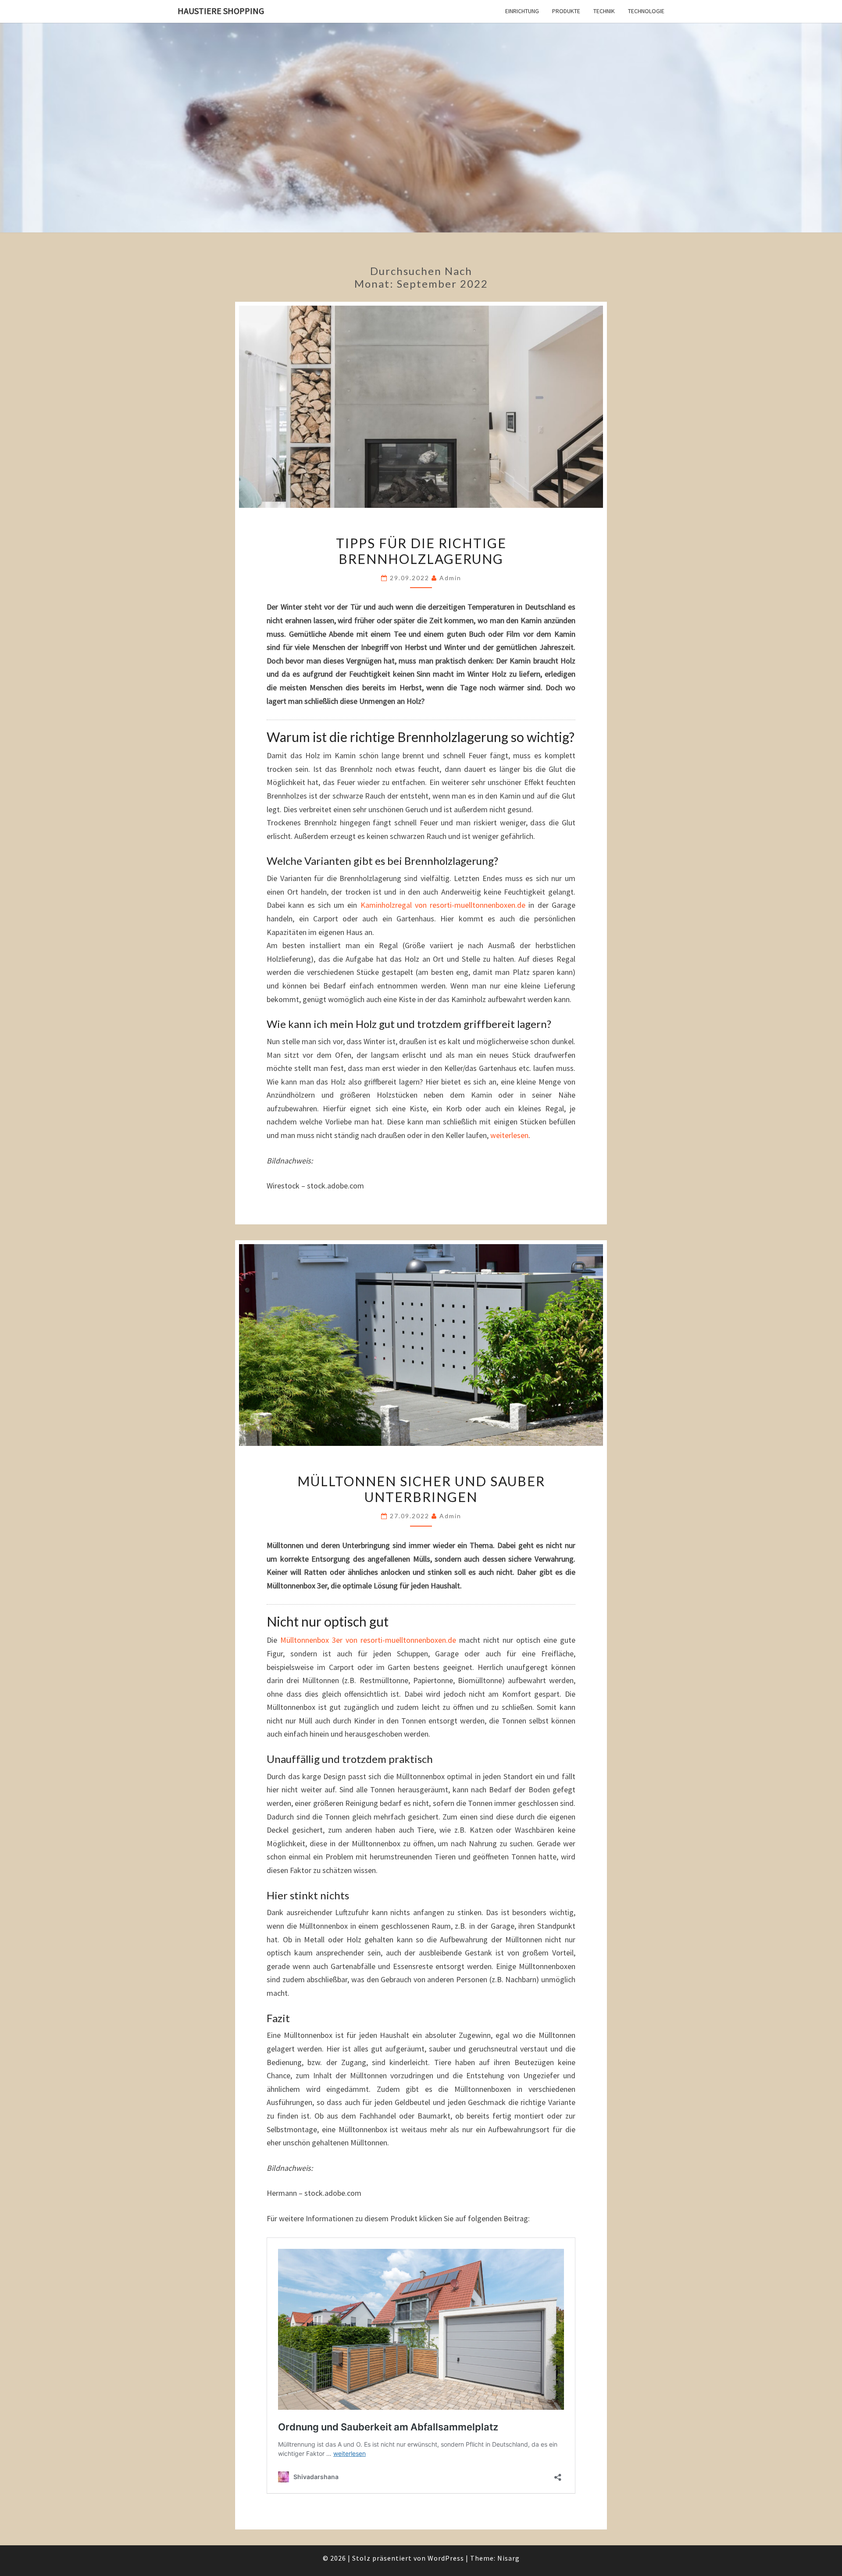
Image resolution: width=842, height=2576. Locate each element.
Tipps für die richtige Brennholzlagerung (421, 551)
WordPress (446, 2558)
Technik (604, 11)
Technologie (646, 11)
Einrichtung (522, 11)
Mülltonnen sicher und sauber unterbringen (421, 1489)
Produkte (566, 11)
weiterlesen (509, 1135)
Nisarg (508, 2558)
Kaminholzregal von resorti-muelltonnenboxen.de (443, 905)
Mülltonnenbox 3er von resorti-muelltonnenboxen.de (368, 1640)
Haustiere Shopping (221, 11)
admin (450, 578)
